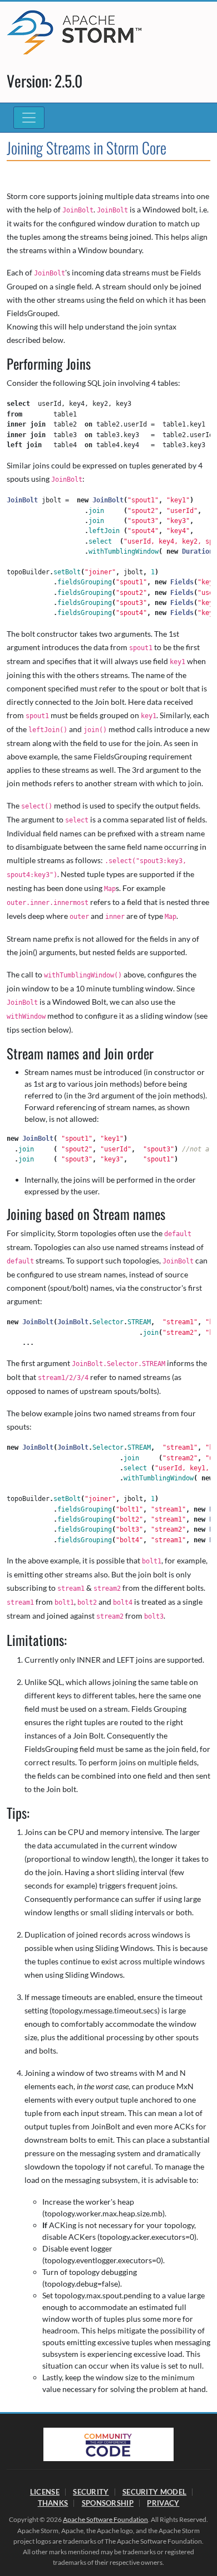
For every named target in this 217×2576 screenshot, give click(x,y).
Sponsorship (108, 2503)
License (45, 2492)
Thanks (53, 2503)
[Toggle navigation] (29, 118)
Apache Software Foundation (105, 2519)
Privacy (163, 2503)
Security (91, 2492)
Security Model (154, 2492)
